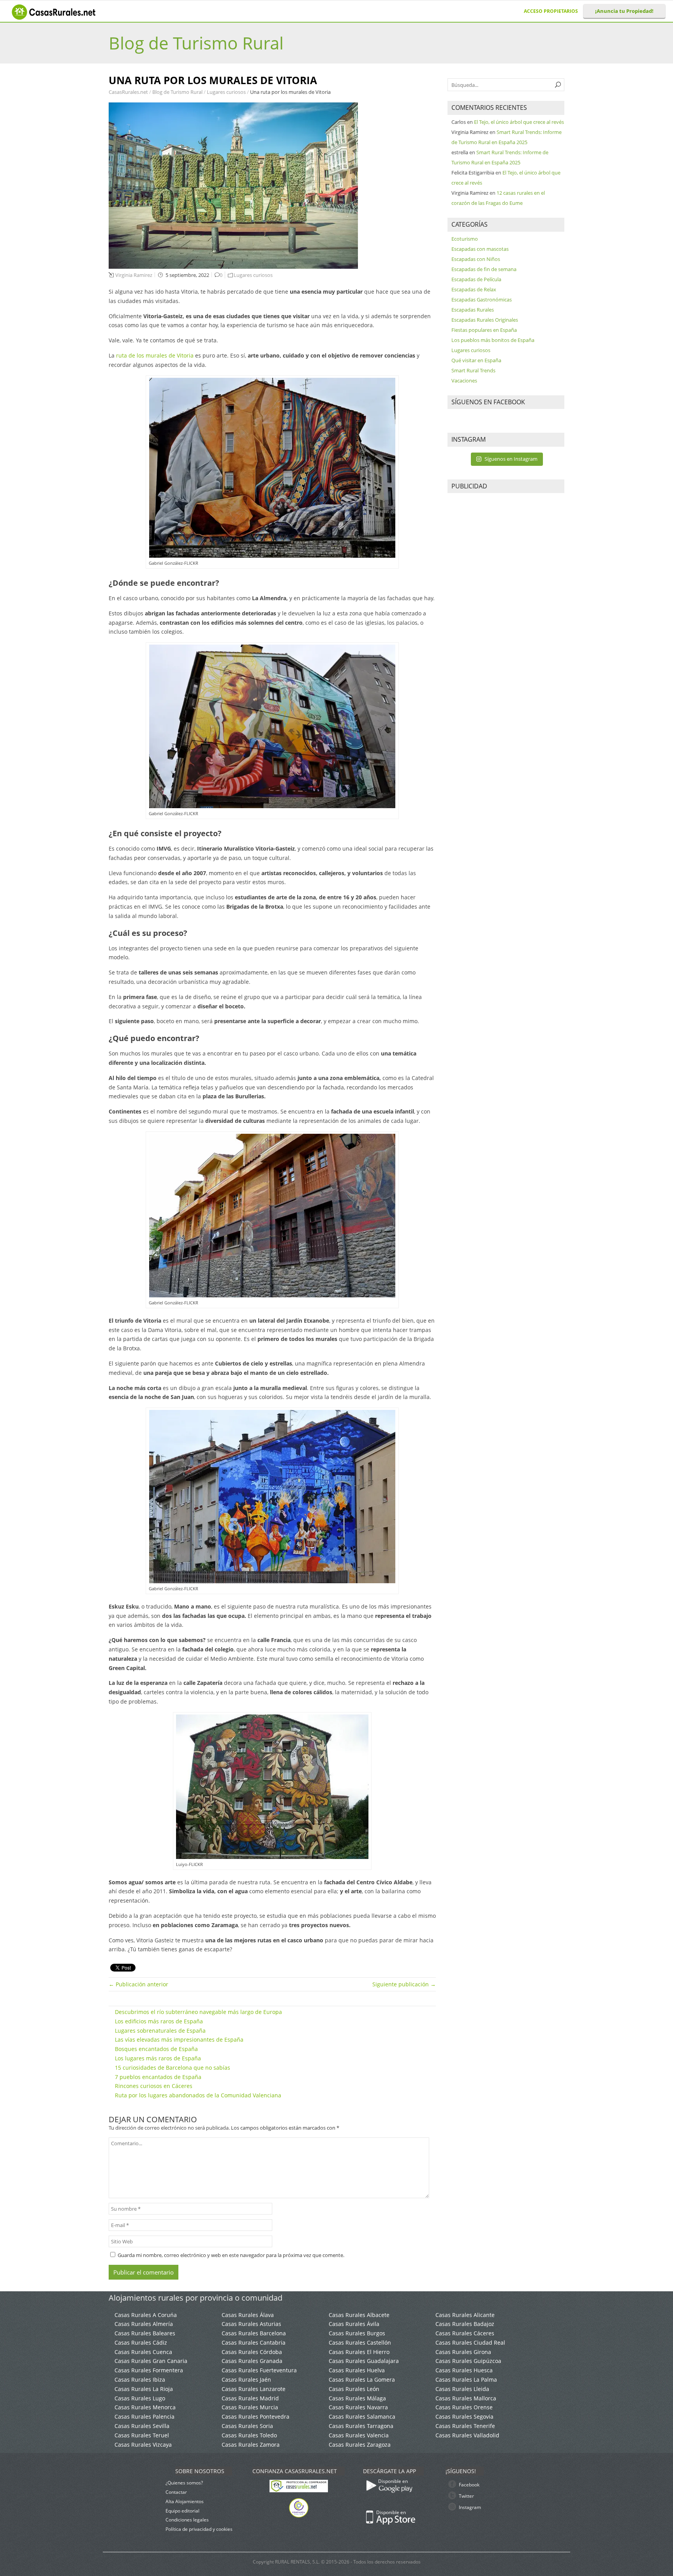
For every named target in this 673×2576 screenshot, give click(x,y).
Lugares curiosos (227, 92)
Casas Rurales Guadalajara (364, 2361)
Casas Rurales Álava (248, 2315)
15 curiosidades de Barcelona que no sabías (173, 2068)
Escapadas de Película (476, 279)
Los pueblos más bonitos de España (493, 340)
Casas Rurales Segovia (464, 2417)
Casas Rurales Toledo (249, 2435)
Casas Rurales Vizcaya (143, 2445)
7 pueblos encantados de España (158, 2077)
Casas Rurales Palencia (144, 2417)
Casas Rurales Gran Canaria (151, 2361)
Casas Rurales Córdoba (252, 2352)
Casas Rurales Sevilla (142, 2426)
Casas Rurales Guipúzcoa (468, 2361)
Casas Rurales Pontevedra (255, 2417)
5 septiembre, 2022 (187, 275)
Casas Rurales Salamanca (362, 2417)
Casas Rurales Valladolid (467, 2435)
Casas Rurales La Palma (466, 2380)
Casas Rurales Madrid (250, 2398)
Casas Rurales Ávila (354, 2324)
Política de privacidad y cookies (199, 2529)
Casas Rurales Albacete (359, 2315)
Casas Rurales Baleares (145, 2333)
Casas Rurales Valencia (359, 2435)
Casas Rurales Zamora (251, 2445)
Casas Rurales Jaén (246, 2380)
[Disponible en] (415, 2496)
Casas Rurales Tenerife (465, 2426)
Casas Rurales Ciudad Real (470, 2343)
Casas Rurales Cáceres (465, 2333)
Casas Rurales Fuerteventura (259, 2370)
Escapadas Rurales (473, 310)
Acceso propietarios (551, 11)
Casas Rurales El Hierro (359, 2352)
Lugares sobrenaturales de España (160, 2031)
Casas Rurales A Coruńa (146, 2315)
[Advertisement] (506, 617)
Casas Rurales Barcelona (254, 2333)
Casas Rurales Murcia (250, 2407)
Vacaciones (464, 381)
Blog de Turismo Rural (196, 43)
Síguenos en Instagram (511, 459)
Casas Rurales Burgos (357, 2333)
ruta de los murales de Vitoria (155, 355)
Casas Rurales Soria (247, 2426)
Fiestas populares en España (484, 330)
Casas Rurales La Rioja (144, 2389)
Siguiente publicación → (404, 1984)
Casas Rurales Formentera (149, 2370)
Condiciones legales (187, 2520)
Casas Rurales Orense (464, 2407)
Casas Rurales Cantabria (254, 2343)
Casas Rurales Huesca (464, 2370)
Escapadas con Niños (476, 259)
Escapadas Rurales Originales (485, 320)
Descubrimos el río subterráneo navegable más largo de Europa (198, 2012)
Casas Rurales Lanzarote (254, 2389)
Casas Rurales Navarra (358, 2407)
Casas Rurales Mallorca (466, 2398)
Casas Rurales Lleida (462, 2389)
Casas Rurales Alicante (465, 2315)
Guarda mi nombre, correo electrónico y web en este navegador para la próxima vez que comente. (231, 2255)
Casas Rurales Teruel (142, 2435)
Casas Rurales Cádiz (141, 2343)
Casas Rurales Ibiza (140, 2380)
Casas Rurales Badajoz (465, 2324)
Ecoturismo (465, 239)
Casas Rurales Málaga (357, 2398)
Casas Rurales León (354, 2389)
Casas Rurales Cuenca (143, 2352)
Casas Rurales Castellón (360, 2343)
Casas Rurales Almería (144, 2324)
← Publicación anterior (138, 1984)
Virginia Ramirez (134, 275)
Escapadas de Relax (474, 289)
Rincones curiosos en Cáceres (154, 2086)
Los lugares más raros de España (158, 2058)
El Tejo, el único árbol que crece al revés (519, 122)
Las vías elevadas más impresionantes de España (179, 2039)
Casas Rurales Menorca (145, 2407)
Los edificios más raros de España (159, 2021)
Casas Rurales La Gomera (362, 2380)
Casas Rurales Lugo (140, 2398)
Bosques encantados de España (156, 2049)
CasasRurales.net (129, 92)
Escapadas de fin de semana (484, 269)
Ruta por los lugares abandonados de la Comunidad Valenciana (198, 2095)
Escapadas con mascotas (480, 249)
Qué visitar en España (476, 360)
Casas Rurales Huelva (357, 2370)
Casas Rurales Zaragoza (360, 2445)
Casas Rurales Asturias (251, 2324)
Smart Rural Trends (473, 370)
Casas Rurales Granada (252, 2361)
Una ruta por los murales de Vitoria (290, 92)
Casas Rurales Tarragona (361, 2426)
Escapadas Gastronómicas (482, 300)
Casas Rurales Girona (463, 2352)
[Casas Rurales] (55, 18)
